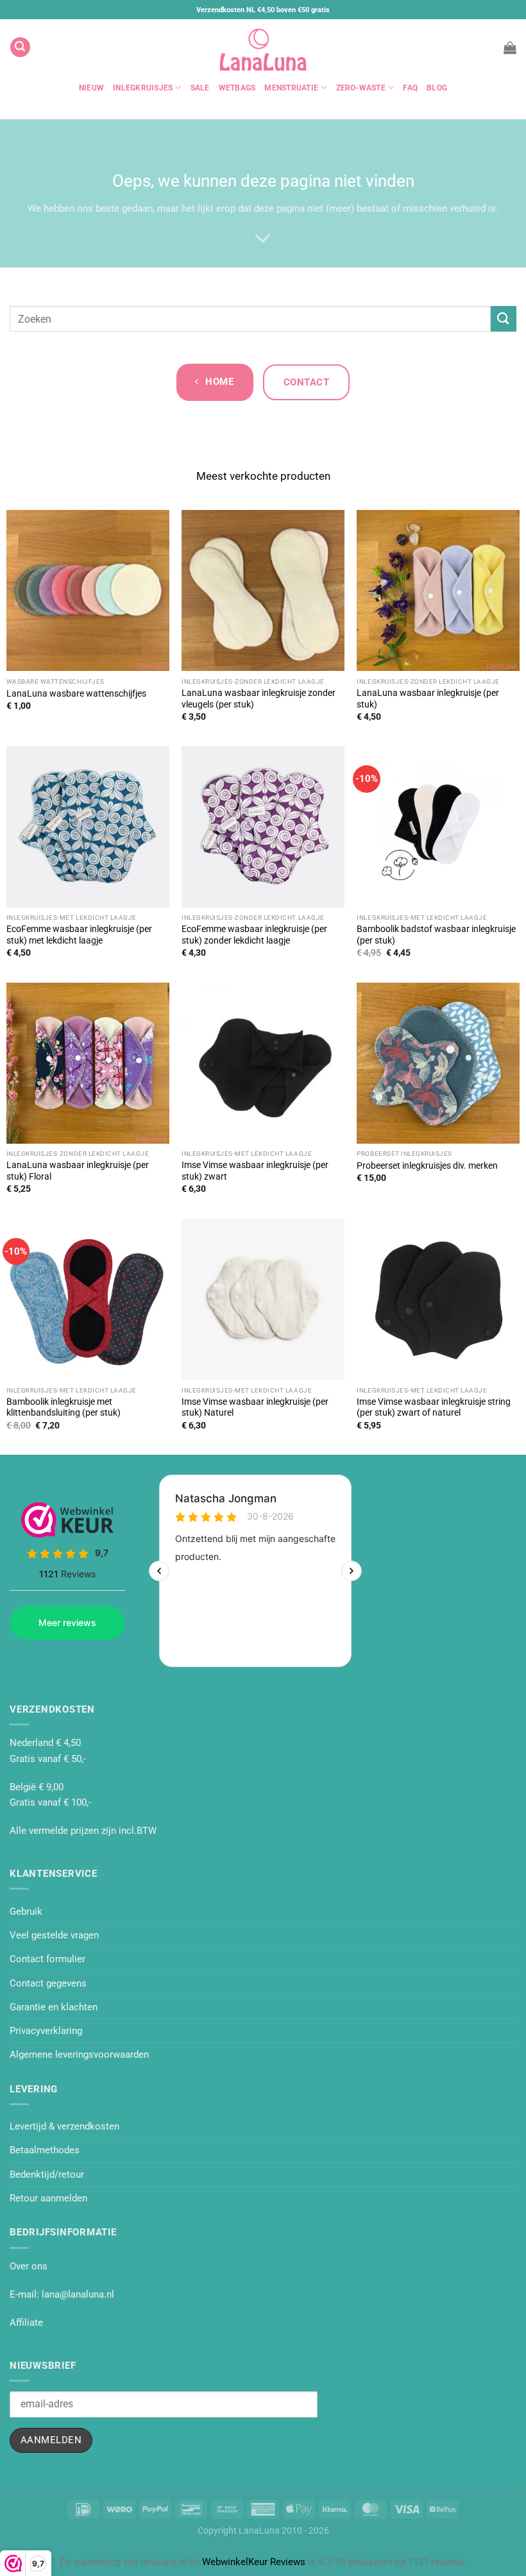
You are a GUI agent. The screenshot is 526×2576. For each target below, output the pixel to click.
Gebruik (26, 1911)
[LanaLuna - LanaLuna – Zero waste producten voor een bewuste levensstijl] (263, 47)
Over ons (29, 2266)
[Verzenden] (504, 318)
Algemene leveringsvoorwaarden (79, 2055)
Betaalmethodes (45, 2150)
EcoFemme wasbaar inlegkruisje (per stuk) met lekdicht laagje (79, 935)
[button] (20, 47)
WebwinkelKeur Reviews (254, 2562)
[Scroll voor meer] (263, 239)
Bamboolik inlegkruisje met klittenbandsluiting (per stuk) (64, 1407)
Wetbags (237, 88)
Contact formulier (47, 1959)
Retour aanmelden (48, 2198)
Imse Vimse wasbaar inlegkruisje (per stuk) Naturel (255, 1407)
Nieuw (91, 88)
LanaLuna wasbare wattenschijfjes (76, 693)
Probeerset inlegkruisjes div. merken (427, 1165)
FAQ (410, 88)
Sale (200, 88)
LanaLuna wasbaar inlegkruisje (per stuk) (428, 699)
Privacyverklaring (46, 2031)
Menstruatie (291, 88)
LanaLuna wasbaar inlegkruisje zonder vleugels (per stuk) (259, 699)
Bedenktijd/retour (47, 2174)
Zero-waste (361, 88)
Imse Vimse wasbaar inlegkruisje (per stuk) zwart (255, 1171)
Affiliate (26, 2323)
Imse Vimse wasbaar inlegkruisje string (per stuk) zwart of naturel (434, 1407)
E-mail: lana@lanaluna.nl (62, 2294)
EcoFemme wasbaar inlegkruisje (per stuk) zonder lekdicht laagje (254, 935)
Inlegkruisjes (143, 88)
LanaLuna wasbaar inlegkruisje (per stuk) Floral (78, 1171)
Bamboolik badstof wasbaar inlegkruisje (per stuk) (436, 935)
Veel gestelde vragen (54, 1935)
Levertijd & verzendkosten (64, 2126)
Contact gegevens (48, 1983)
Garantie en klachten (54, 2007)
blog (437, 88)
